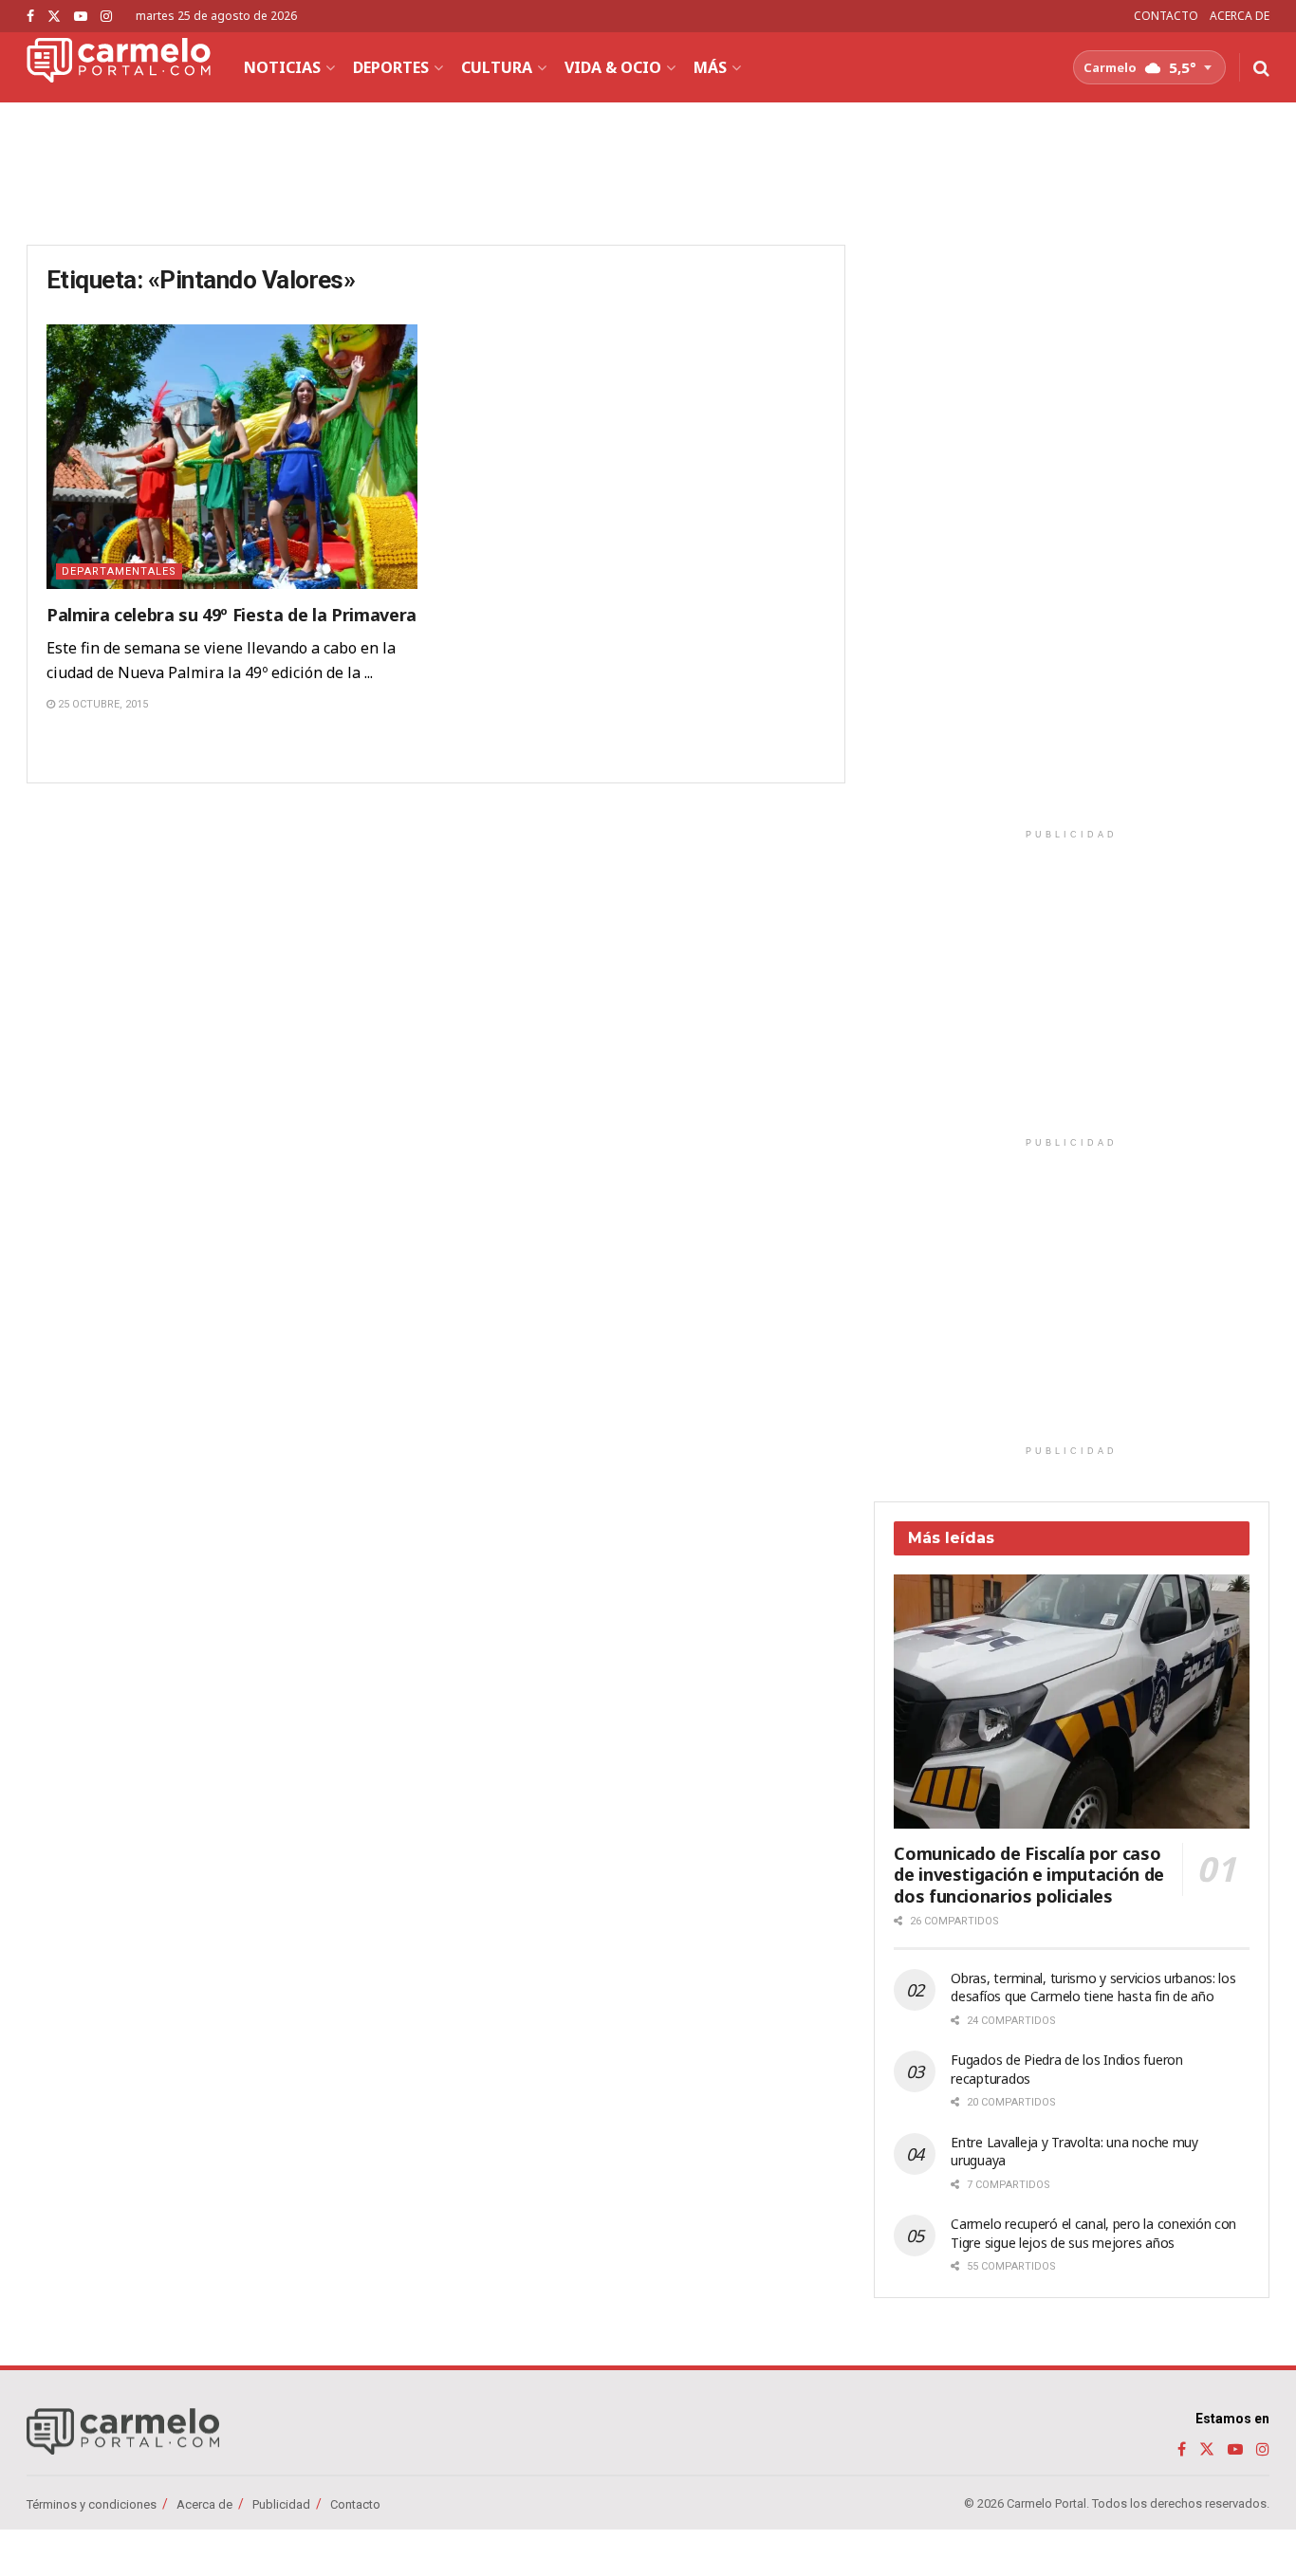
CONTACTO (1166, 16)
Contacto (355, 2504)
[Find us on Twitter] (54, 17)
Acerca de (204, 2504)
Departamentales (119, 571)
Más (710, 67)
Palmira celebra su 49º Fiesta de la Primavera (231, 615)
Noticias (282, 67)
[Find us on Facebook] (30, 17)
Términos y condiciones (92, 2504)
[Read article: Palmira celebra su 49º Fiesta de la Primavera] (232, 457)
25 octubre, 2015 (102, 704)
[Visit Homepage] (119, 67)
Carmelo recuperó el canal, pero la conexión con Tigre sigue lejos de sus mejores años (1093, 2233)
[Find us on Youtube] (81, 17)
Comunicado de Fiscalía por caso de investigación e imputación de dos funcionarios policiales (1028, 1875)
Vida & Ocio (613, 67)
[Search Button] (1261, 67)
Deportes (391, 67)
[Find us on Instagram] (106, 17)
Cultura (497, 67)
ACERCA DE (1240, 16)
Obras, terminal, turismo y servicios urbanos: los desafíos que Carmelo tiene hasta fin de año (1093, 1987)
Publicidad (281, 2504)
